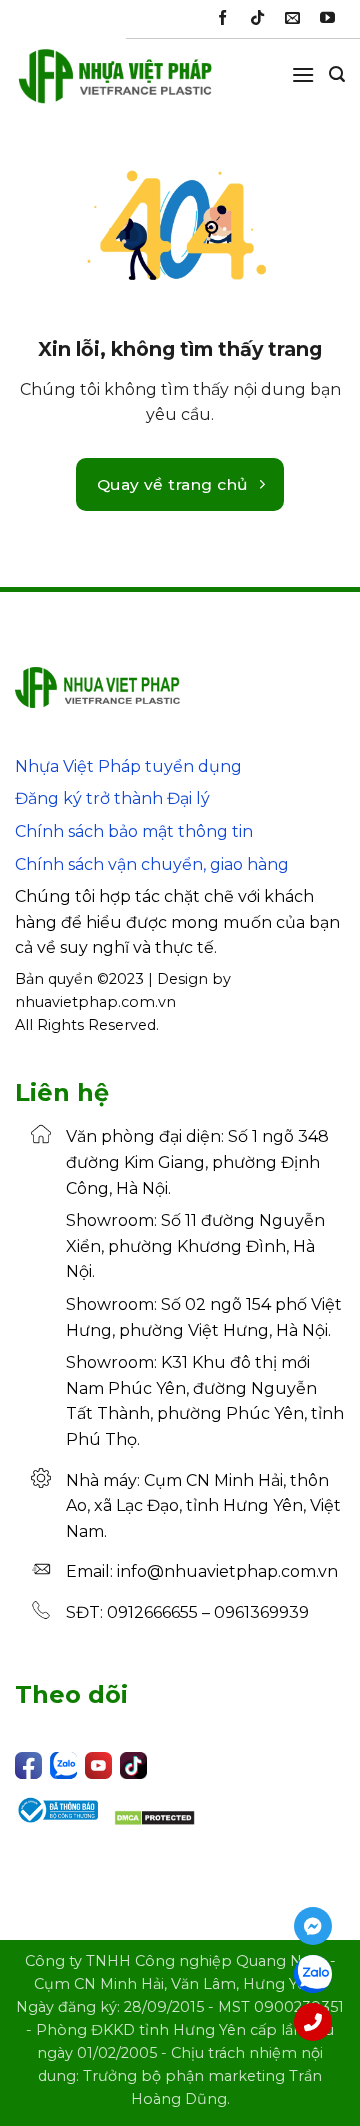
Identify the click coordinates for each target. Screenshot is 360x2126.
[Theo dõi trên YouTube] (327, 18)
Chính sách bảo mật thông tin (134, 831)
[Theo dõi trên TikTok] (257, 18)
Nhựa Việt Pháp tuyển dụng (128, 766)
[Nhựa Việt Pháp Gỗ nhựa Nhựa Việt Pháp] (115, 85)
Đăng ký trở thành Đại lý (112, 798)
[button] (303, 74)
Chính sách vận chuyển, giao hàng (152, 864)
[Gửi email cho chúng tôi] (292, 18)
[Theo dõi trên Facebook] (222, 18)
